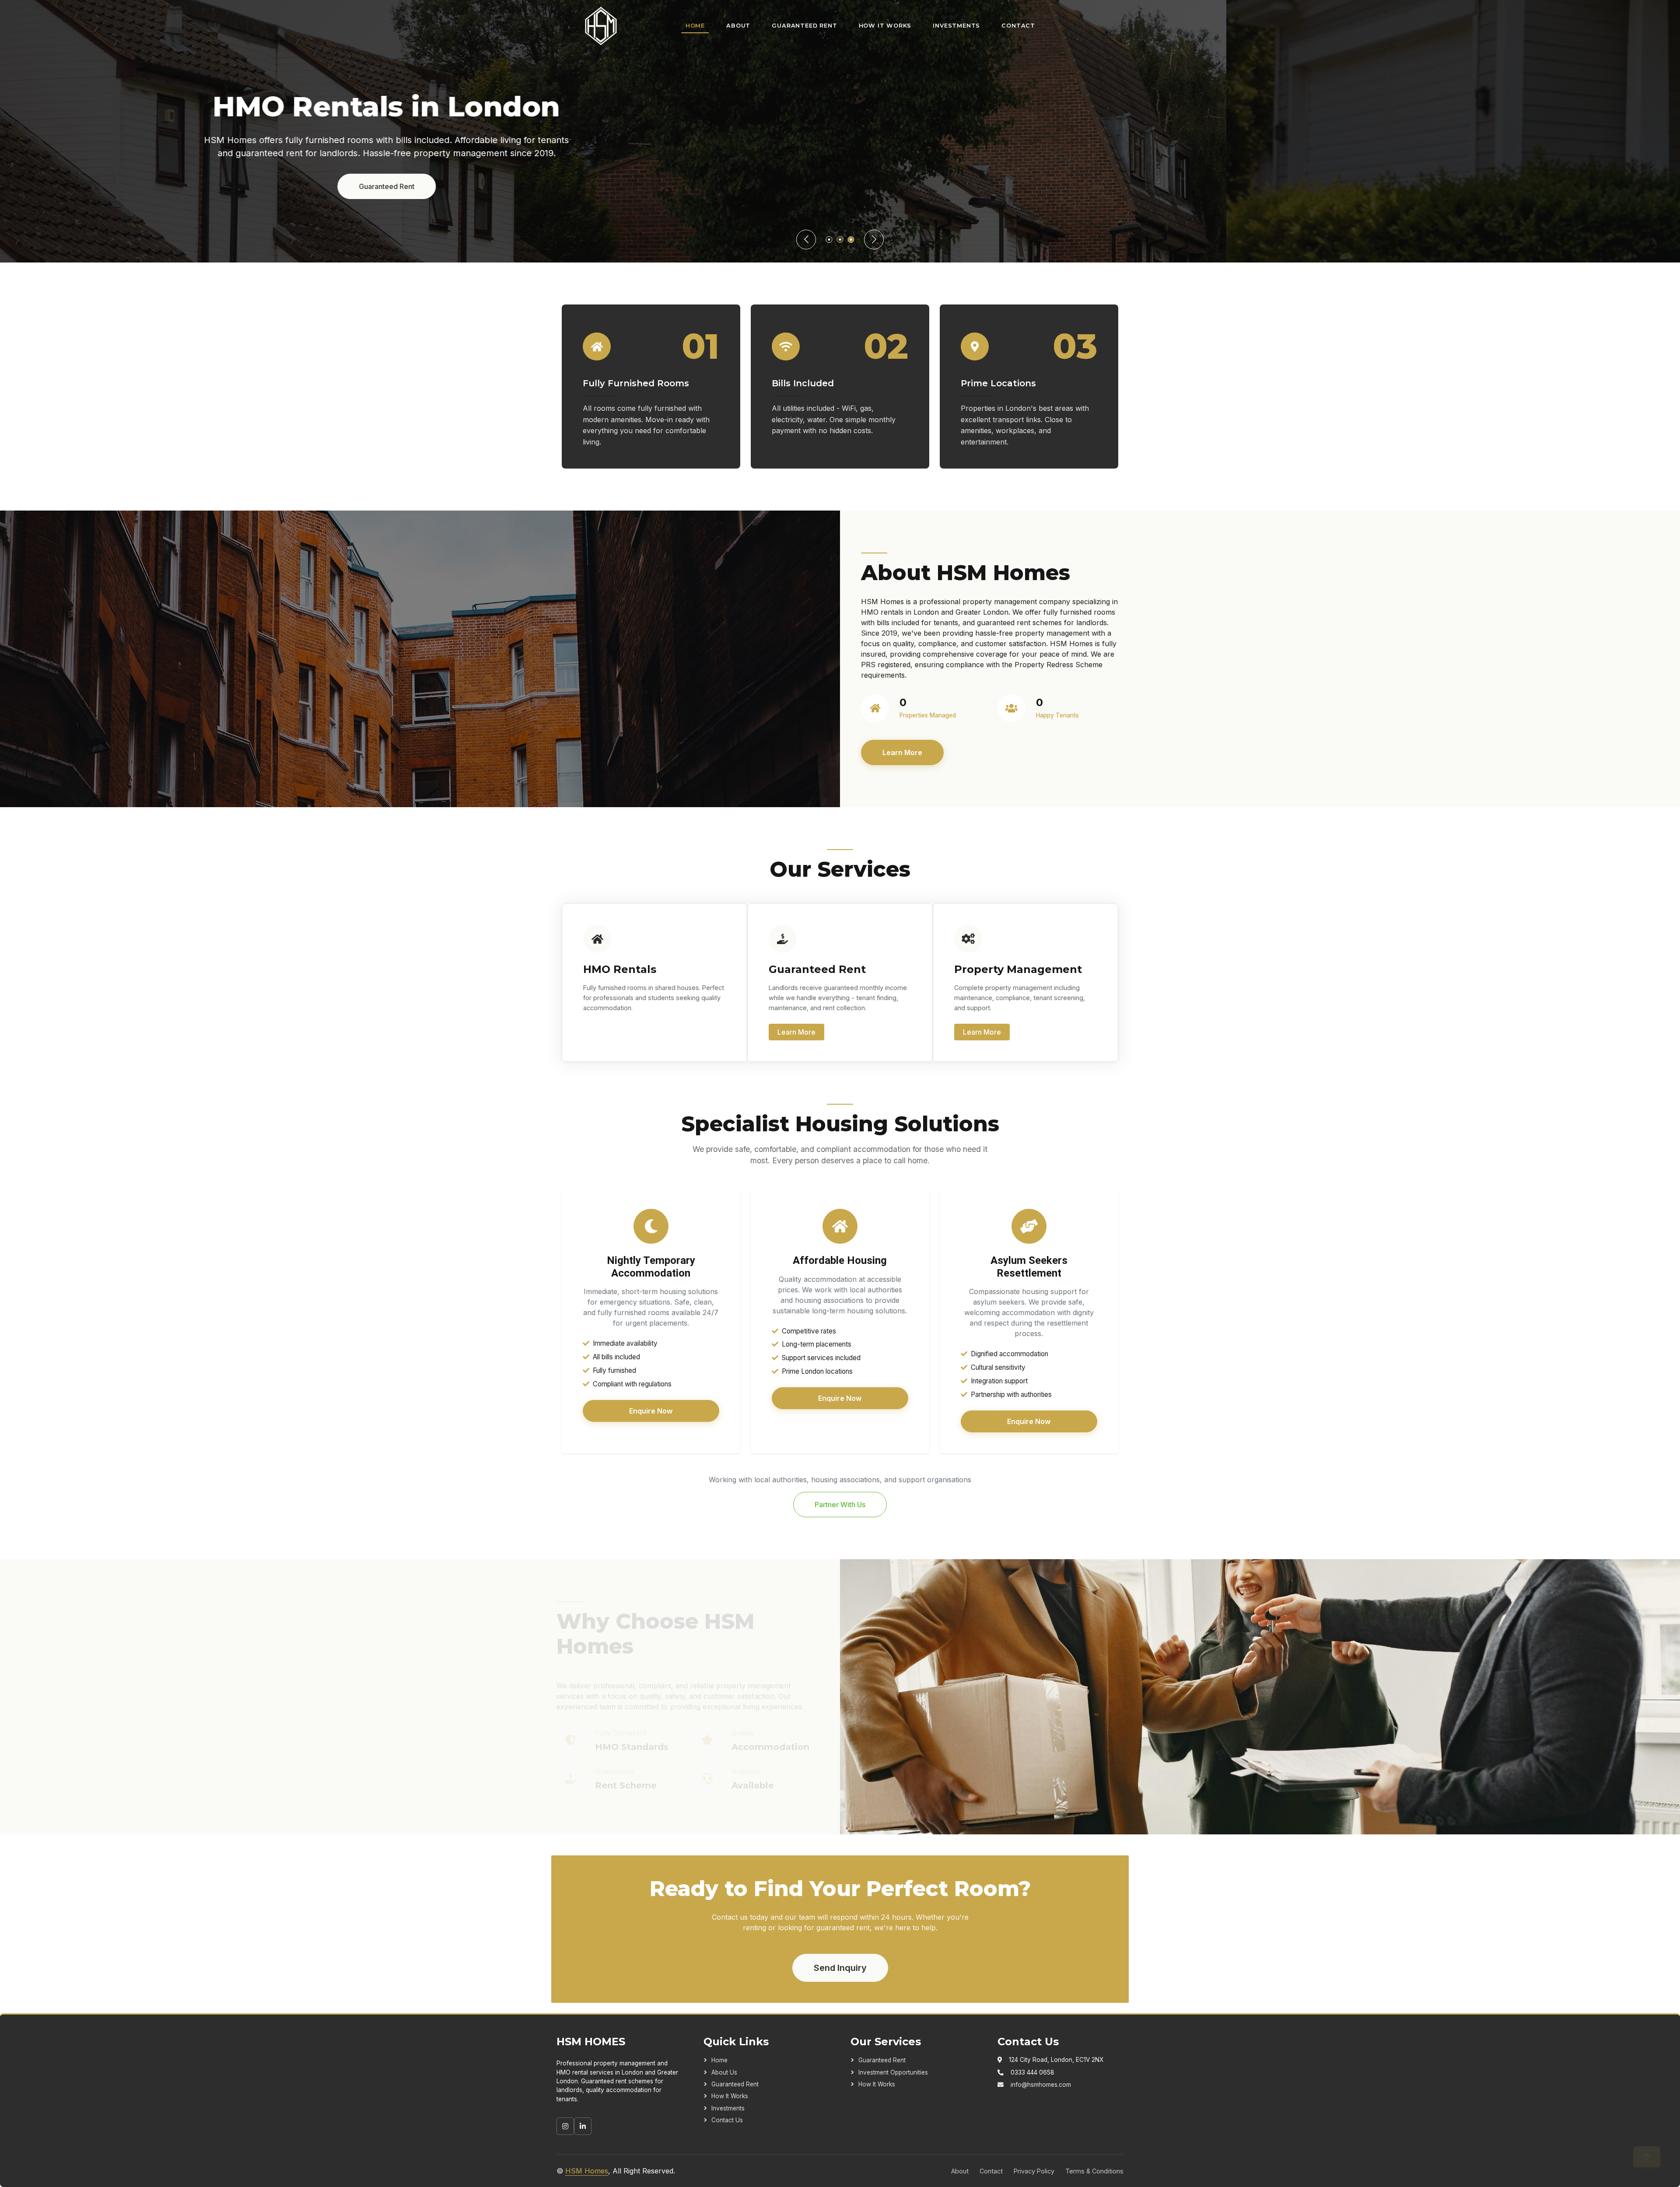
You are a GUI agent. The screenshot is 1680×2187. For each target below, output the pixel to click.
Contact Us (727, 2120)
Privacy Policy (1034, 2171)
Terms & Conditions (1094, 2171)
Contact (1018, 26)
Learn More (902, 752)
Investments (956, 26)
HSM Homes (587, 2171)
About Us (724, 2072)
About (738, 26)
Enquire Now (651, 1411)
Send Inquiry (840, 1968)
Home (695, 26)
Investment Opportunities (893, 2072)
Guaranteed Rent (804, 26)
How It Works (885, 26)
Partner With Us (840, 1505)
